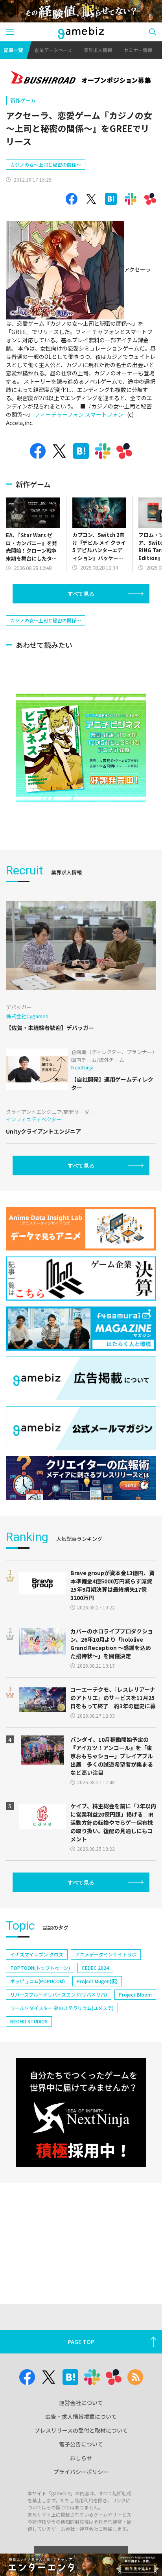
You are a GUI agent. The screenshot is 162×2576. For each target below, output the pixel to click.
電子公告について (81, 2444)
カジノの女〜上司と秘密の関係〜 (46, 164)
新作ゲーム (23, 100)
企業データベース (53, 50)
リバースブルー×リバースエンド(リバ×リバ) (59, 1994)
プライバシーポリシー (81, 2472)
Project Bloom (135, 1994)
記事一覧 (13, 50)
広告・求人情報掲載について (81, 2416)
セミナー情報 (138, 50)
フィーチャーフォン (59, 414)
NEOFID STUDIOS (29, 2021)
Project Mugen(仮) (97, 1981)
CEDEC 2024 (95, 1968)
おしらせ (81, 2458)
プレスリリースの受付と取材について (81, 2430)
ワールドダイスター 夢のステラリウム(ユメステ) (62, 2008)
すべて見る (81, 594)
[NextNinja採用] (81, 2113)
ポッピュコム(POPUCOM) (38, 1981)
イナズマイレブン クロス (37, 1954)
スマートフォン (104, 414)
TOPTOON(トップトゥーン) (40, 1968)
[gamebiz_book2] (81, 748)
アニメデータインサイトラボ (106, 1954)
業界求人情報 (98, 50)
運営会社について (81, 2403)
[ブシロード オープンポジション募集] (81, 78)
